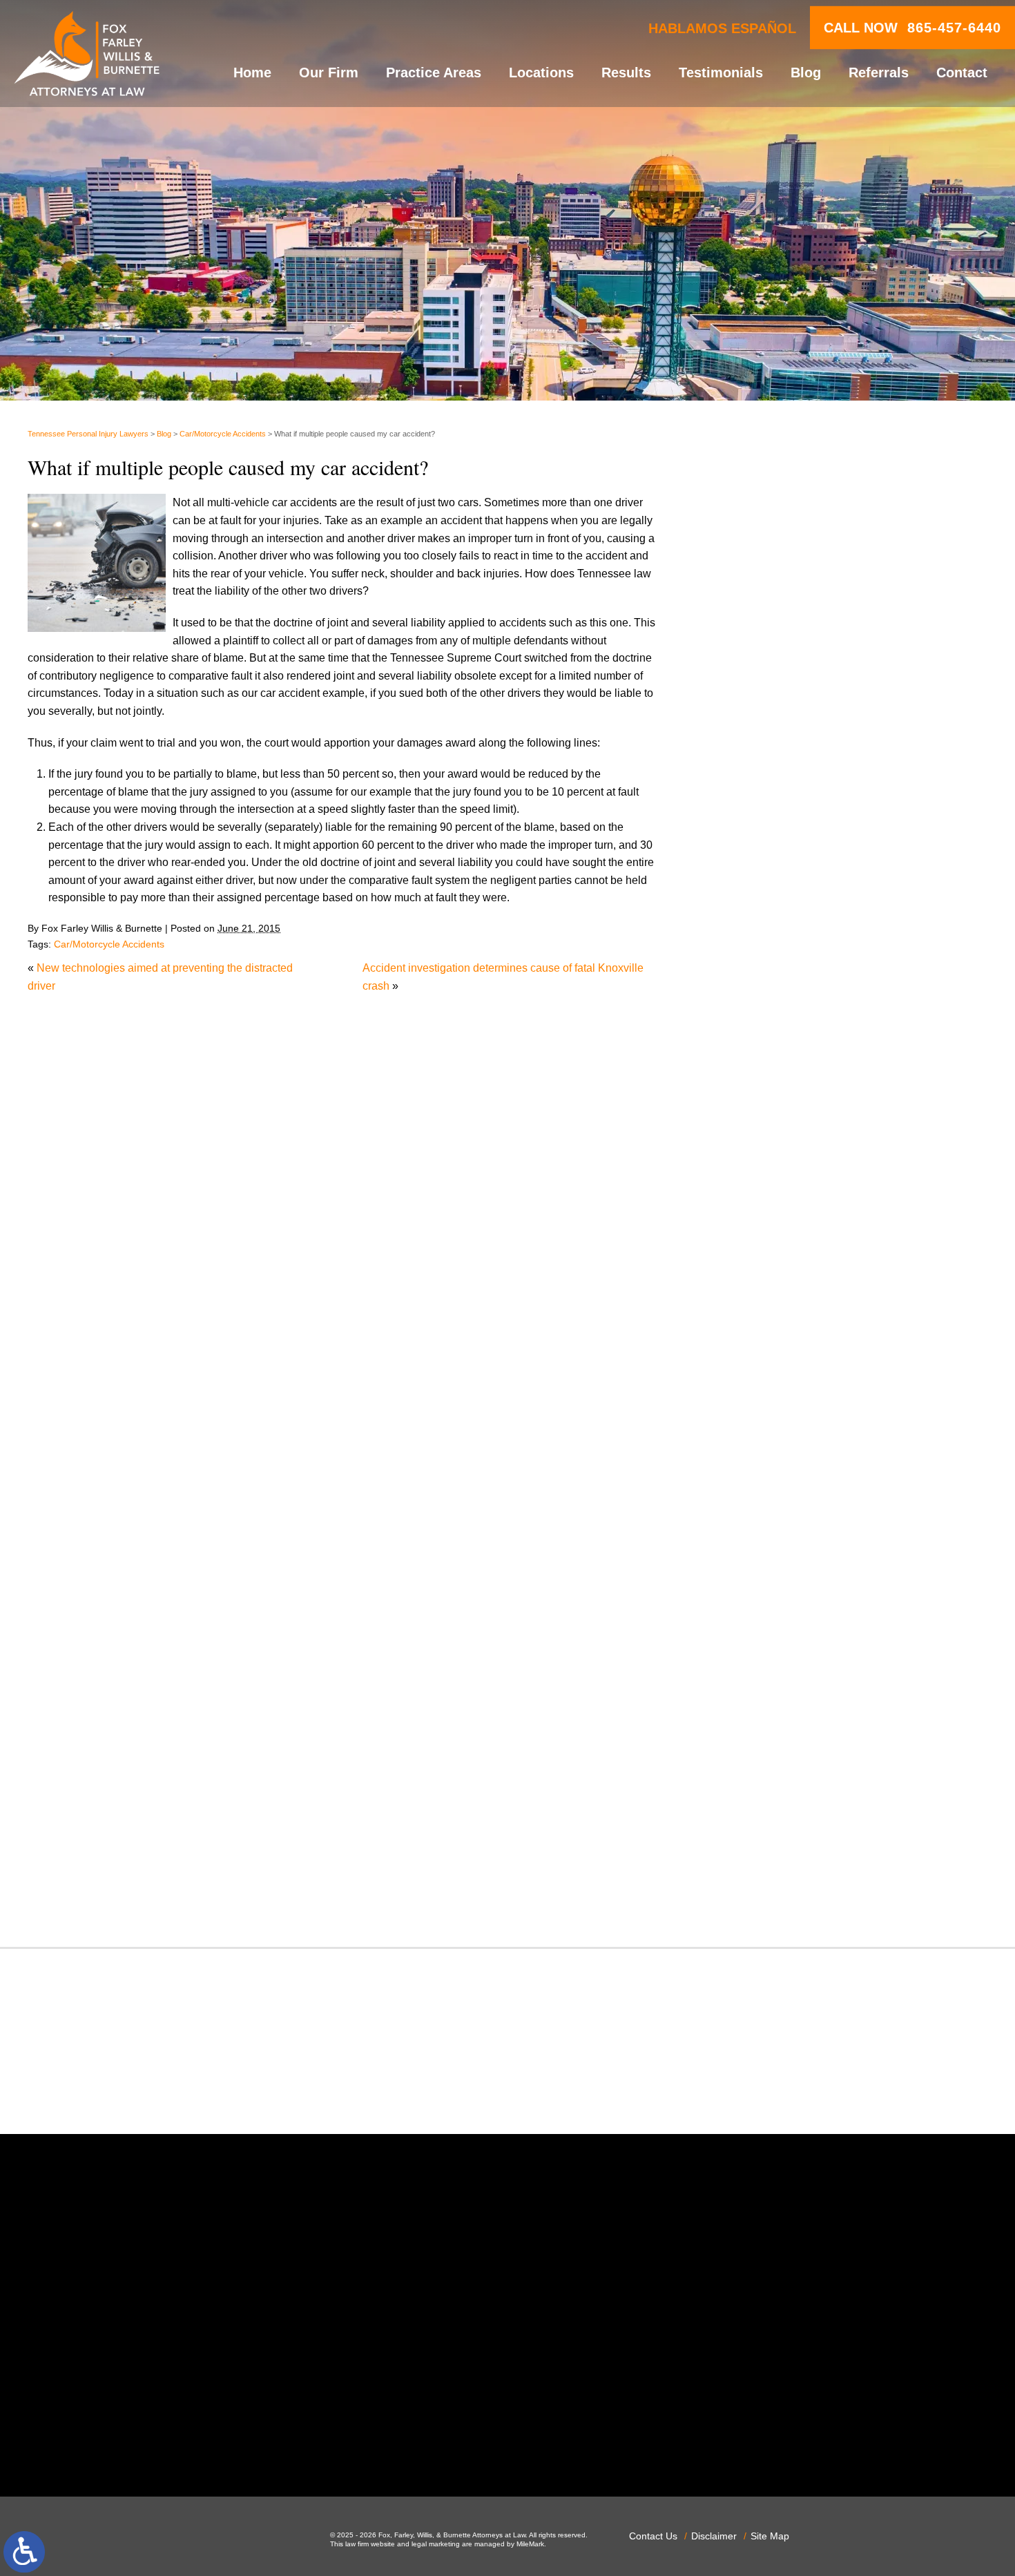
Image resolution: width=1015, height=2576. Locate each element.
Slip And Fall (756, 1737)
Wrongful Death (763, 1897)
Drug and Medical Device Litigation (811, 1295)
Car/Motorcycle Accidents (223, 434)
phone (233, 2441)
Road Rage (753, 1720)
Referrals (879, 73)
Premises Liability (768, 1667)
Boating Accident (766, 1101)
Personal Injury (762, 1614)
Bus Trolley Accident (775, 1118)
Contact (962, 73)
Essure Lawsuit (763, 1331)
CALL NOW (912, 28)
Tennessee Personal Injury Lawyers (88, 434)
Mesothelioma (760, 1490)
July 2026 (749, 884)
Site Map (770, 2536)
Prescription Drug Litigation (792, 1684)
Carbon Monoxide (769, 1172)
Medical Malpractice (774, 1472)
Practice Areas (434, 73)
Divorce (744, 1260)
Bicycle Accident (765, 1083)
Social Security (762, 1755)
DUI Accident (757, 1313)
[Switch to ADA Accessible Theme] (24, 2552)
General (745, 1402)
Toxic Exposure (763, 1808)
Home (252, 73)
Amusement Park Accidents (792, 1066)
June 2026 (751, 901)
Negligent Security (770, 1543)
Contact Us (653, 2536)
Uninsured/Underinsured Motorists (809, 1861)
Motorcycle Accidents (777, 1508)
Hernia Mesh (756, 1420)
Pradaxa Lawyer (765, 1649)
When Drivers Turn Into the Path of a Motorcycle (841, 543)
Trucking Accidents (771, 1844)
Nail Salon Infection (773, 1525)
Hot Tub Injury (759, 1437)
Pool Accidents (762, 1632)
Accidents (749, 1048)
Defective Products (771, 1225)
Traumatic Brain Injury (779, 1826)
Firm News (752, 1384)
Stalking (745, 1772)
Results (626, 73)
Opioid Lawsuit (762, 1578)
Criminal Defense (768, 1190)
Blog (806, 73)
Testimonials (721, 73)
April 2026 (750, 937)
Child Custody (760, 1366)
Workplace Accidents (776, 1879)
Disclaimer (714, 2536)
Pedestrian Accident (774, 1596)
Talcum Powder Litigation (787, 1790)
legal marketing (436, 2544)
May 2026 (749, 919)
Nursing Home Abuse (777, 1560)
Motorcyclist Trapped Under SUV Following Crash (847, 748)
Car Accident (756, 1136)
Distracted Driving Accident (791, 1243)
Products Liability (767, 1702)
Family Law (753, 1348)
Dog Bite (746, 1278)
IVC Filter (748, 1455)
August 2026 (756, 866)
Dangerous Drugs (768, 1207)
